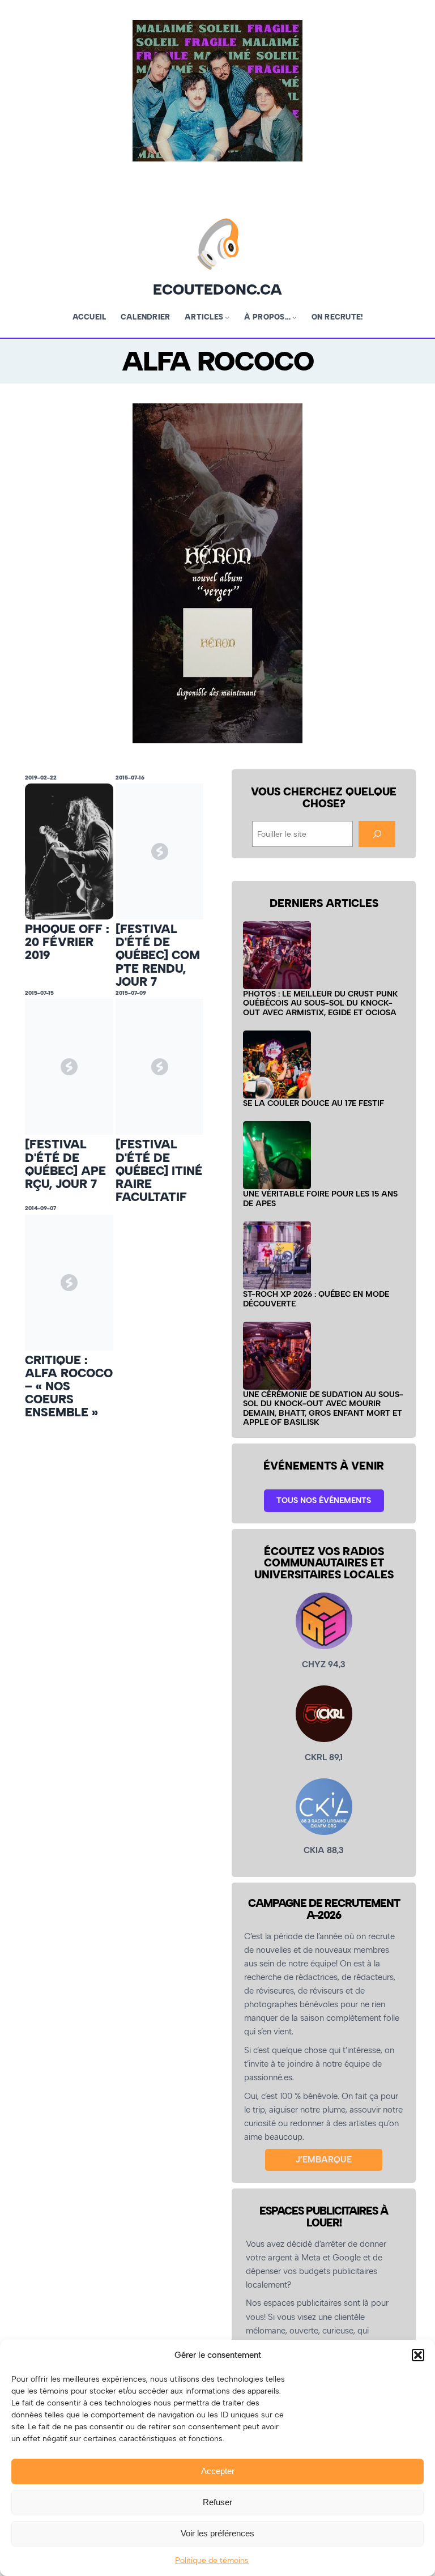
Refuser (217, 2502)
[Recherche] (377, 834)
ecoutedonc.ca (217, 289)
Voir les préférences (217, 2533)
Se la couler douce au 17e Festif (314, 1103)
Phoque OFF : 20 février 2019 (67, 942)
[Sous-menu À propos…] (295, 317)
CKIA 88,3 (324, 1850)
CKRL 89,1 (324, 1757)
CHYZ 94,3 (324, 1664)
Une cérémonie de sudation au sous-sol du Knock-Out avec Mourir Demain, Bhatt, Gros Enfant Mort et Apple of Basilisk (323, 1408)
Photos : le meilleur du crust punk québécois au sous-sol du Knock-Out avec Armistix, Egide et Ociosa (321, 1003)
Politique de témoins (212, 2560)
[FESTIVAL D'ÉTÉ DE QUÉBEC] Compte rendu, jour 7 (158, 955)
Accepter (218, 2471)
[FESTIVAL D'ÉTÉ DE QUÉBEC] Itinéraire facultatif (159, 1170)
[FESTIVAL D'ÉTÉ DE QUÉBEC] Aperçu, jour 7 (65, 1164)
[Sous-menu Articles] (227, 317)
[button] (418, 2355)
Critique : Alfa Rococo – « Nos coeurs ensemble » (69, 1386)
